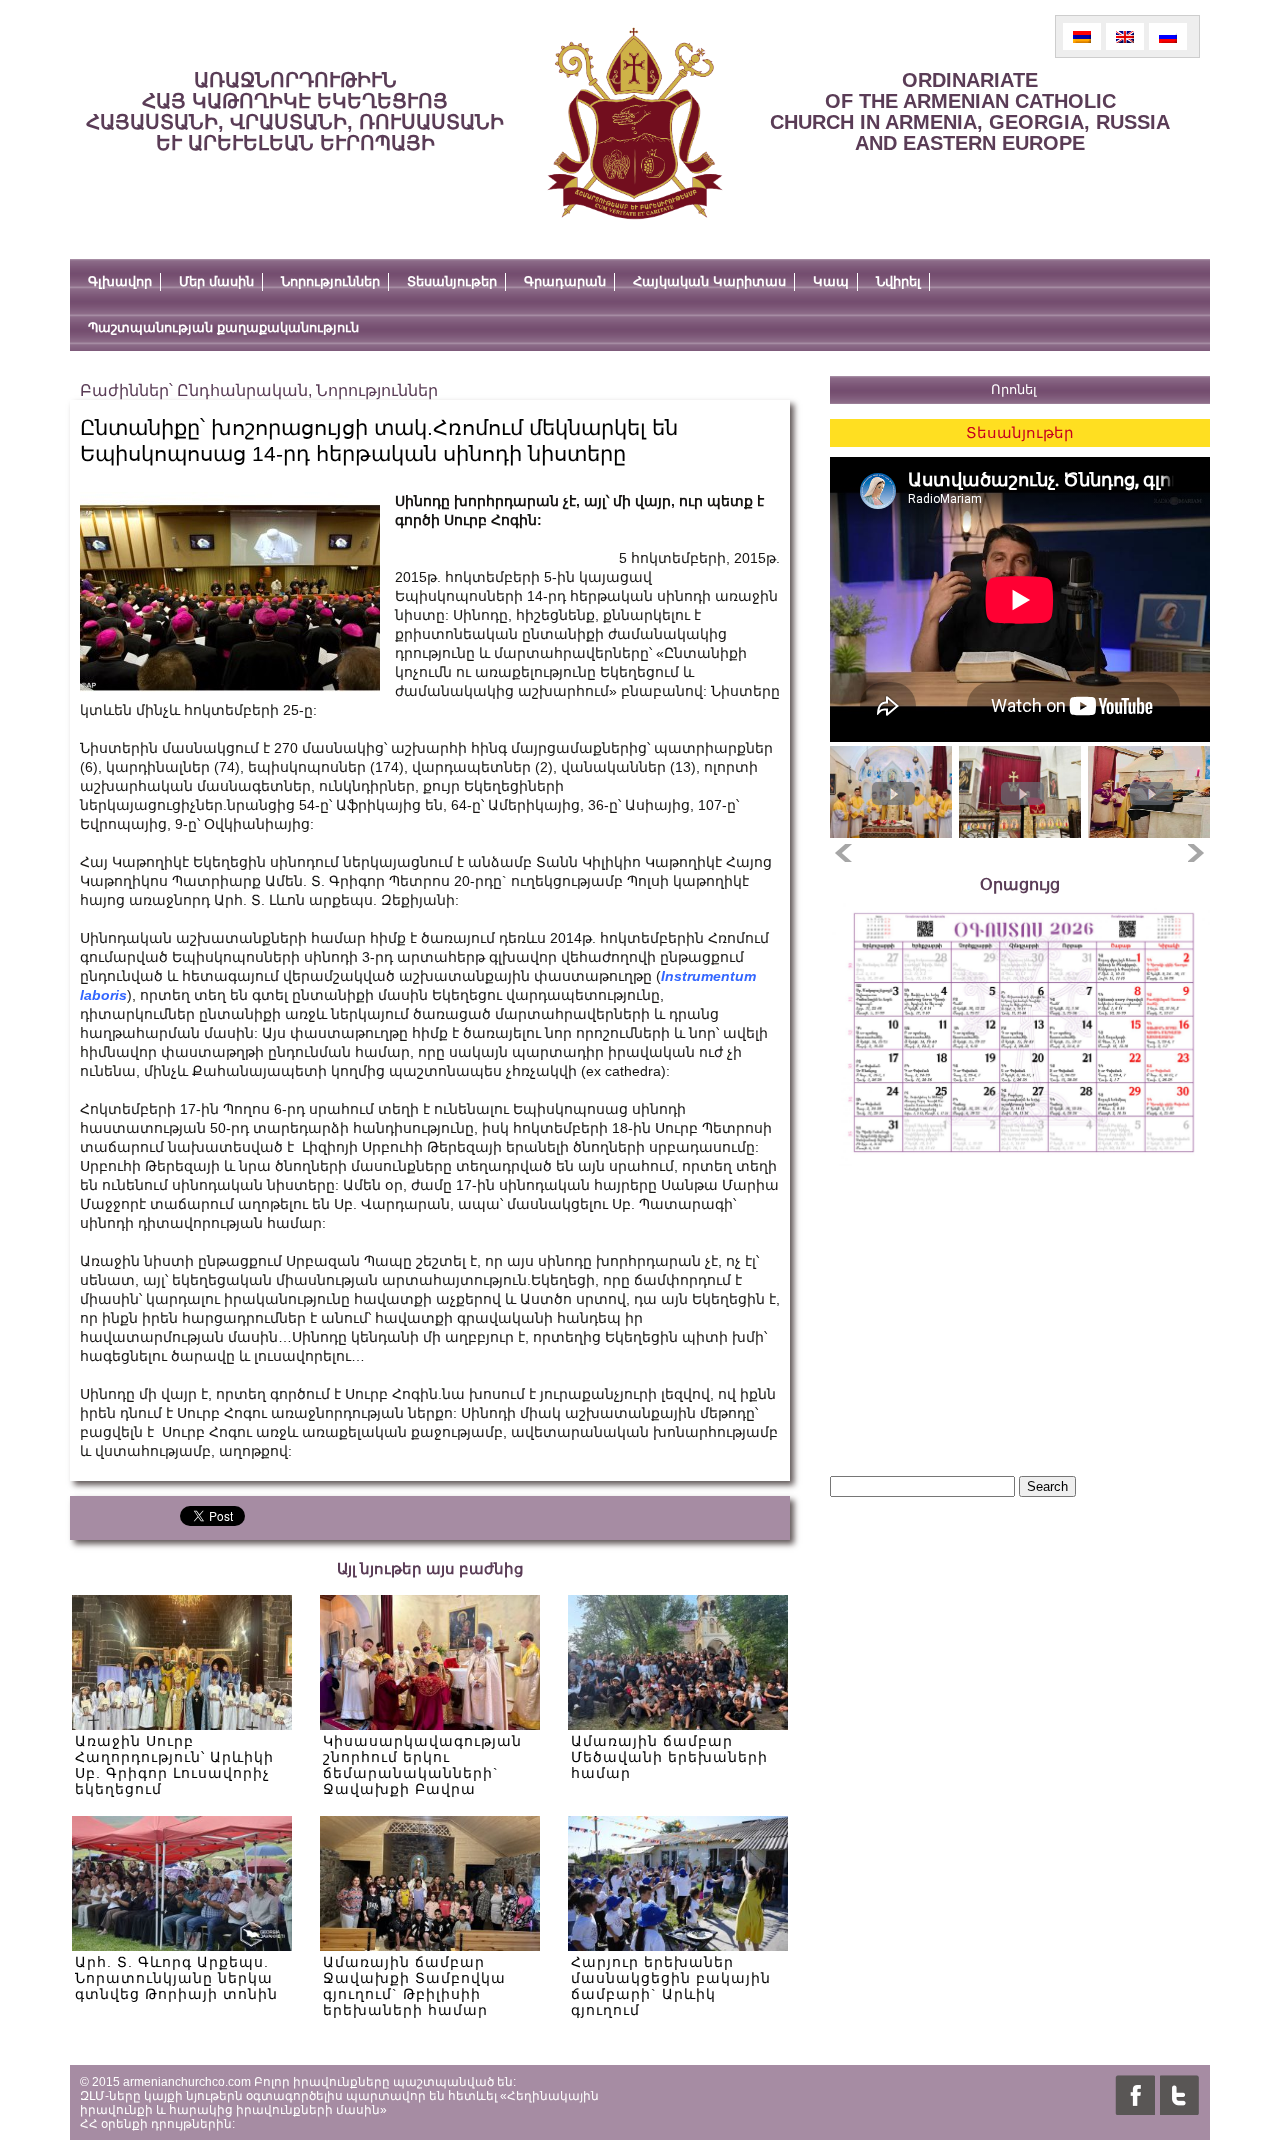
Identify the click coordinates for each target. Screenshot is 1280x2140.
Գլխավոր (120, 281)
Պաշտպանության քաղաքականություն (223, 327)
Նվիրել (898, 281)
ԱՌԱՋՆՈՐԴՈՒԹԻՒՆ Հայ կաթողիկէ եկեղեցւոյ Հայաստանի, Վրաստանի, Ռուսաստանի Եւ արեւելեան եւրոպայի (295, 111)
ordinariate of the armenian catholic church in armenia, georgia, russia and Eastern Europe (970, 111)
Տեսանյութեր (452, 281)
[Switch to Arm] (1082, 36)
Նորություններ (330, 281)
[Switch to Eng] (1125, 36)
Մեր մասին (216, 281)
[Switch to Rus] (1168, 36)
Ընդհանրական (242, 390)
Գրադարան (565, 281)
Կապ (831, 281)
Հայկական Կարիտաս (709, 281)
